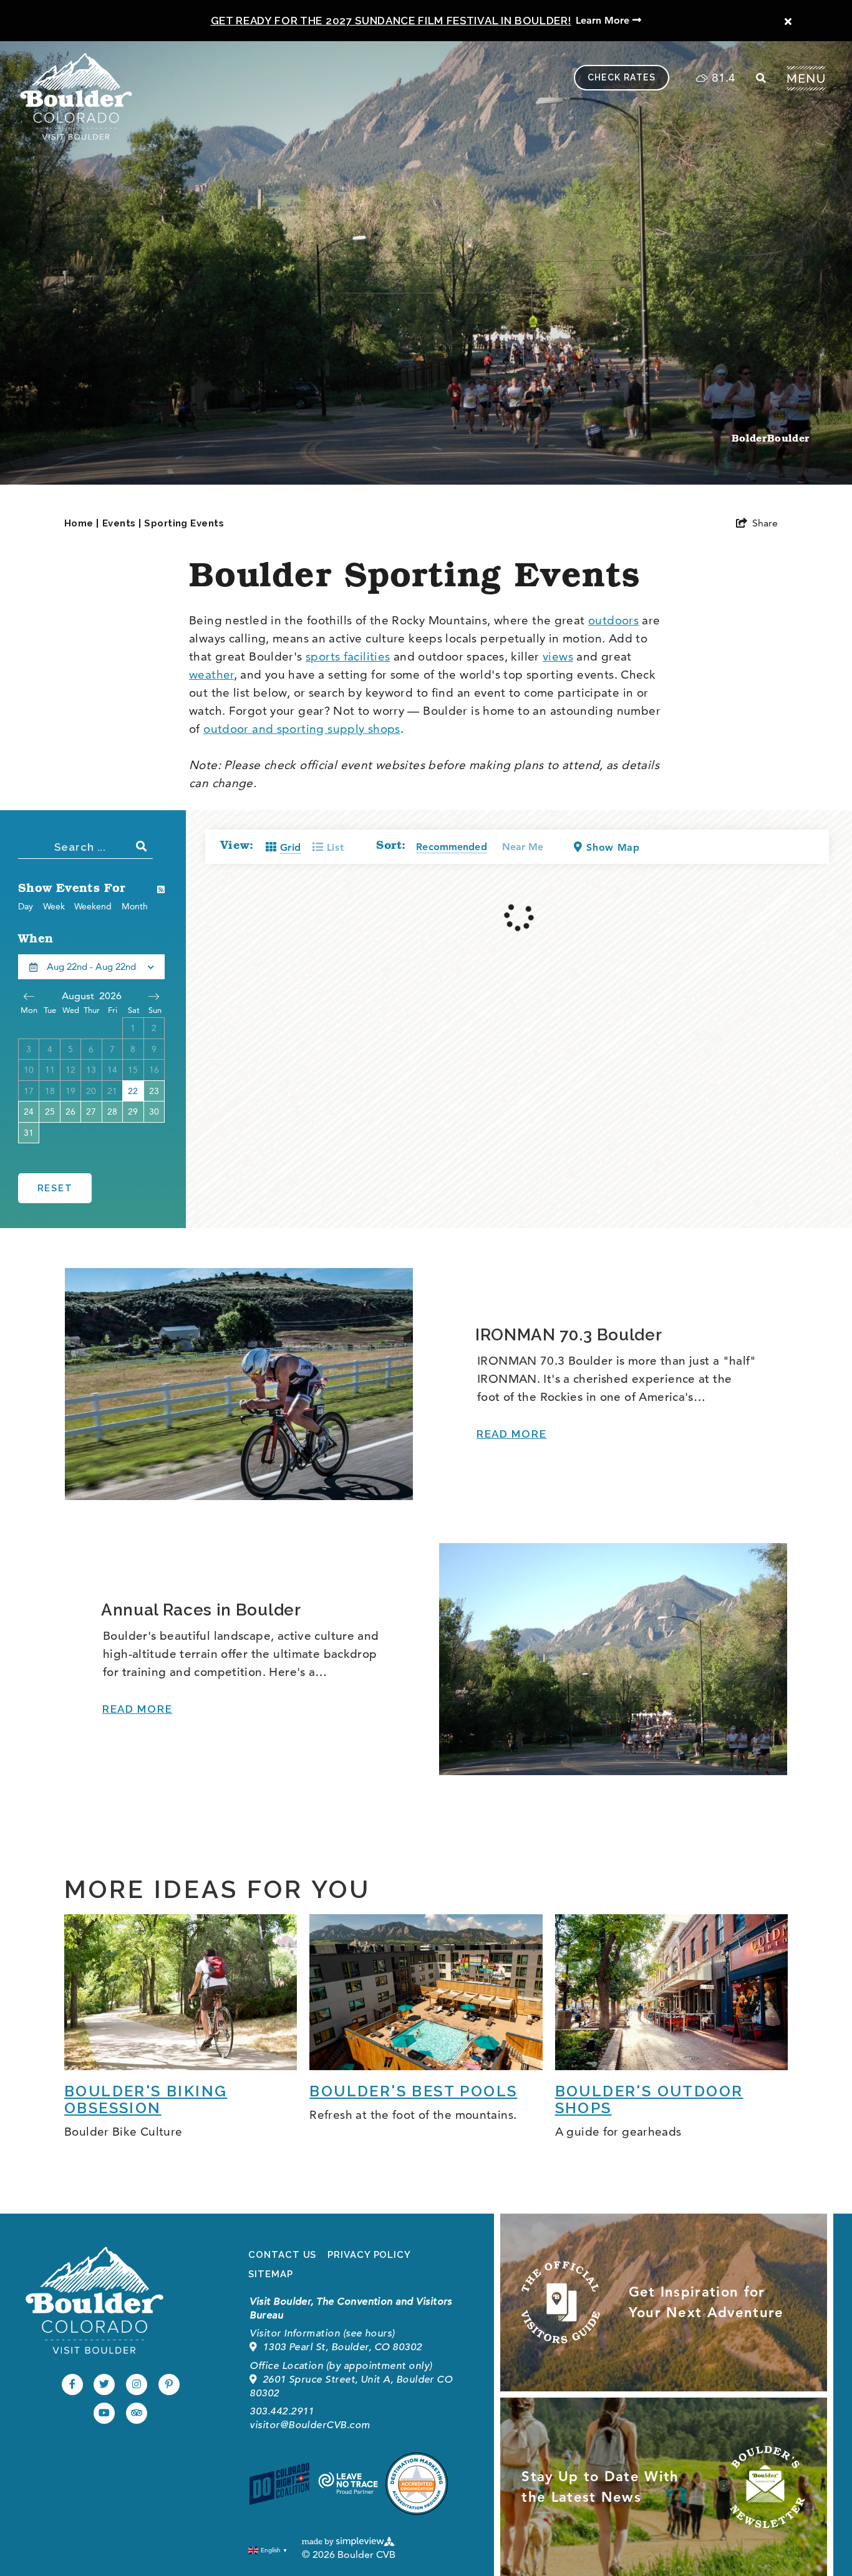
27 (91, 1111)
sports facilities (348, 656)
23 (154, 1091)
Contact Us (282, 2255)
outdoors (613, 620)
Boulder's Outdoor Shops (649, 2099)
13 (91, 1070)
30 (154, 1111)
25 (50, 1111)
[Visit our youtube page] (104, 2413)
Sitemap (270, 2274)
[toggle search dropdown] (761, 78)
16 (154, 1070)
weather (211, 675)
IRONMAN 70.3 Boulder (569, 1335)
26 (70, 1111)
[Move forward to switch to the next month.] (154, 996)
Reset (55, 1188)
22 (133, 1091)
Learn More (604, 20)
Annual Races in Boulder (201, 1610)
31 (29, 1133)
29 (133, 1111)
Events (122, 523)
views (558, 656)
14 (112, 1070)
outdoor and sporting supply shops (302, 729)
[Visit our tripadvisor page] (137, 2413)
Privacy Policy (369, 2255)
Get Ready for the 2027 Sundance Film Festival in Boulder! (391, 21)
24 (29, 1111)
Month (135, 906)
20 (91, 1091)
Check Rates (622, 77)
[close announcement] (788, 22)
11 (50, 1070)
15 (133, 1070)
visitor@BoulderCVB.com (310, 2425)
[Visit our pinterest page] (169, 2385)
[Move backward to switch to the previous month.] (29, 996)
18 (50, 1091)
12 (70, 1070)
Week (54, 906)
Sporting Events (184, 523)
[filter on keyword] (142, 846)
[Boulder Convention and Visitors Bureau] (94, 2300)
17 (29, 1091)
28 (112, 1111)
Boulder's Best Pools (413, 2091)
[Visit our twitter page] (104, 2385)
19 (70, 1091)
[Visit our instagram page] (137, 2385)
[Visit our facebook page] (72, 2385)
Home (82, 523)
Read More (511, 1434)
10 (29, 1070)
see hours (369, 2333)
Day (26, 906)
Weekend (93, 906)
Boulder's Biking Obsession (146, 2099)
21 (112, 1091)
